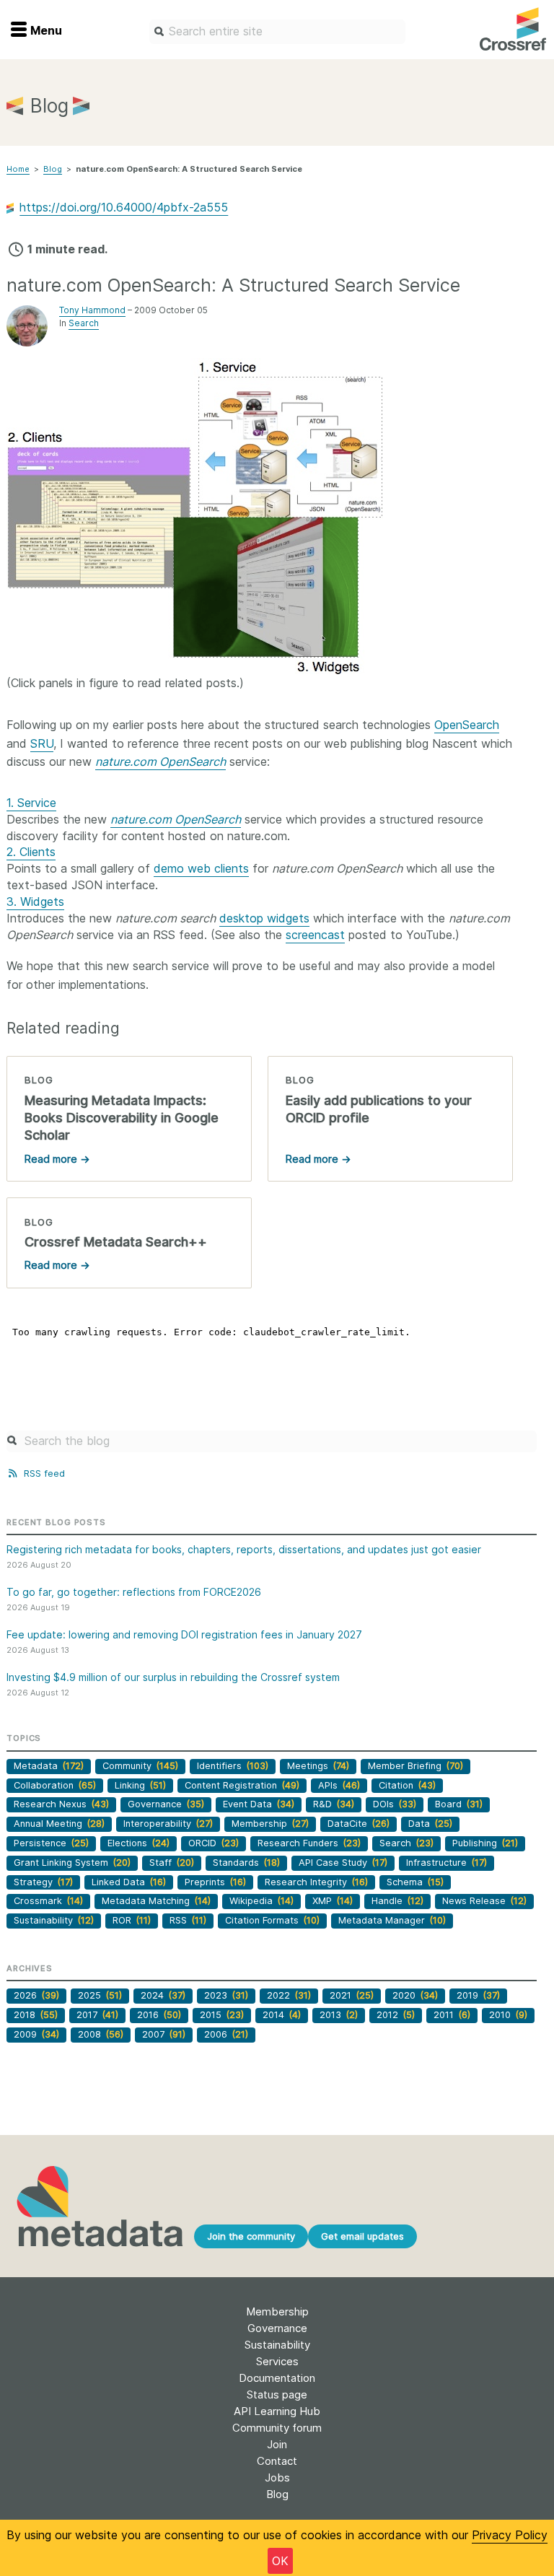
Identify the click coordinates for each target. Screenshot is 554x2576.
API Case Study (343, 1863)
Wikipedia (261, 1901)
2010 (508, 2015)
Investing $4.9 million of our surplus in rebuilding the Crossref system (173, 1677)
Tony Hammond (92, 310)
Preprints (215, 1882)
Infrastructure (447, 1863)
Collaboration (55, 1785)
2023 (226, 1995)
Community (140, 1766)
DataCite (359, 1824)
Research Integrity (316, 1882)
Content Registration (242, 1785)
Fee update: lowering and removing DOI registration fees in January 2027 (184, 1634)
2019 (478, 1995)
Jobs (277, 2477)
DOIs (395, 1804)
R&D (334, 1804)
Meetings (318, 1766)
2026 (36, 1995)
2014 (282, 2015)
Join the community (251, 2236)
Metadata (49, 1766)
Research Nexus (61, 1804)
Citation (407, 1785)
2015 (222, 2015)
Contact (277, 2461)
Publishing (485, 1843)
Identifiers (233, 1766)
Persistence (51, 1843)
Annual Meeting (59, 1824)
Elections (138, 1843)
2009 (36, 2034)
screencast (315, 935)
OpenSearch (467, 725)
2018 (36, 2015)
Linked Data (129, 1882)
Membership (270, 1824)
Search (84, 323)
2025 (100, 1995)
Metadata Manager (392, 1920)
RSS (188, 1920)
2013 (339, 2015)
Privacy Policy (510, 2535)
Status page (277, 2394)
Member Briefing (415, 1766)
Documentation (277, 2378)
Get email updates (362, 2236)
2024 (163, 1995)
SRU (42, 743)
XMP (333, 1901)
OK (280, 2561)
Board (459, 1804)
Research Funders (309, 1843)
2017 (97, 2015)
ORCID (214, 1843)
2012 (396, 2015)
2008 (101, 2034)
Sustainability (54, 1920)
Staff (172, 1863)
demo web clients (201, 868)
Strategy (43, 1882)
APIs (339, 1785)
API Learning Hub (277, 2411)
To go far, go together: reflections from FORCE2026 (134, 1592)
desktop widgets (264, 918)
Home (18, 169)
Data (430, 1824)
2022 (289, 1995)
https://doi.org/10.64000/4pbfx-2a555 (124, 207)
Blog (53, 169)
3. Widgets (35, 901)
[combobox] (277, 32)
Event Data (259, 1804)
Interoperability (168, 1824)
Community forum (277, 2428)
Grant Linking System (72, 1863)
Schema (415, 1882)
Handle (397, 1901)
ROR (132, 1920)
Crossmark (48, 1901)
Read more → (57, 1159)
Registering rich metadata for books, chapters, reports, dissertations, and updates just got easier (244, 1549)
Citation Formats (272, 1920)
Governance (166, 1804)
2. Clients (31, 852)
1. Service (31, 803)
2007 (164, 2034)
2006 (226, 2034)
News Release (484, 1901)
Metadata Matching (156, 1901)
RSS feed (43, 1473)
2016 (159, 2015)
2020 (415, 1995)
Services (277, 2361)
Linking (140, 1785)
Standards (246, 1863)
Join (277, 2444)
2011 (452, 2015)
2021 (352, 1995)
